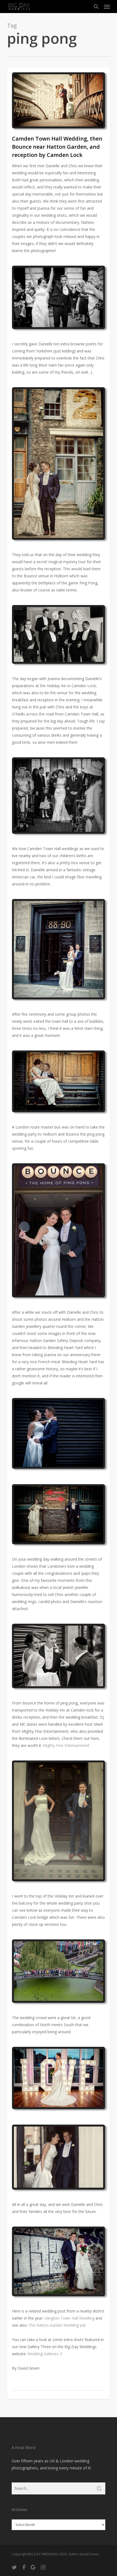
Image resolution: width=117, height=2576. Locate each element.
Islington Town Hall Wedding (69, 2318)
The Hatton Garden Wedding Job (57, 2325)
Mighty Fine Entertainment (66, 1745)
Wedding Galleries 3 (45, 2354)
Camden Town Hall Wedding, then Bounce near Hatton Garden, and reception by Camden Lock (57, 147)
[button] (107, 7)
